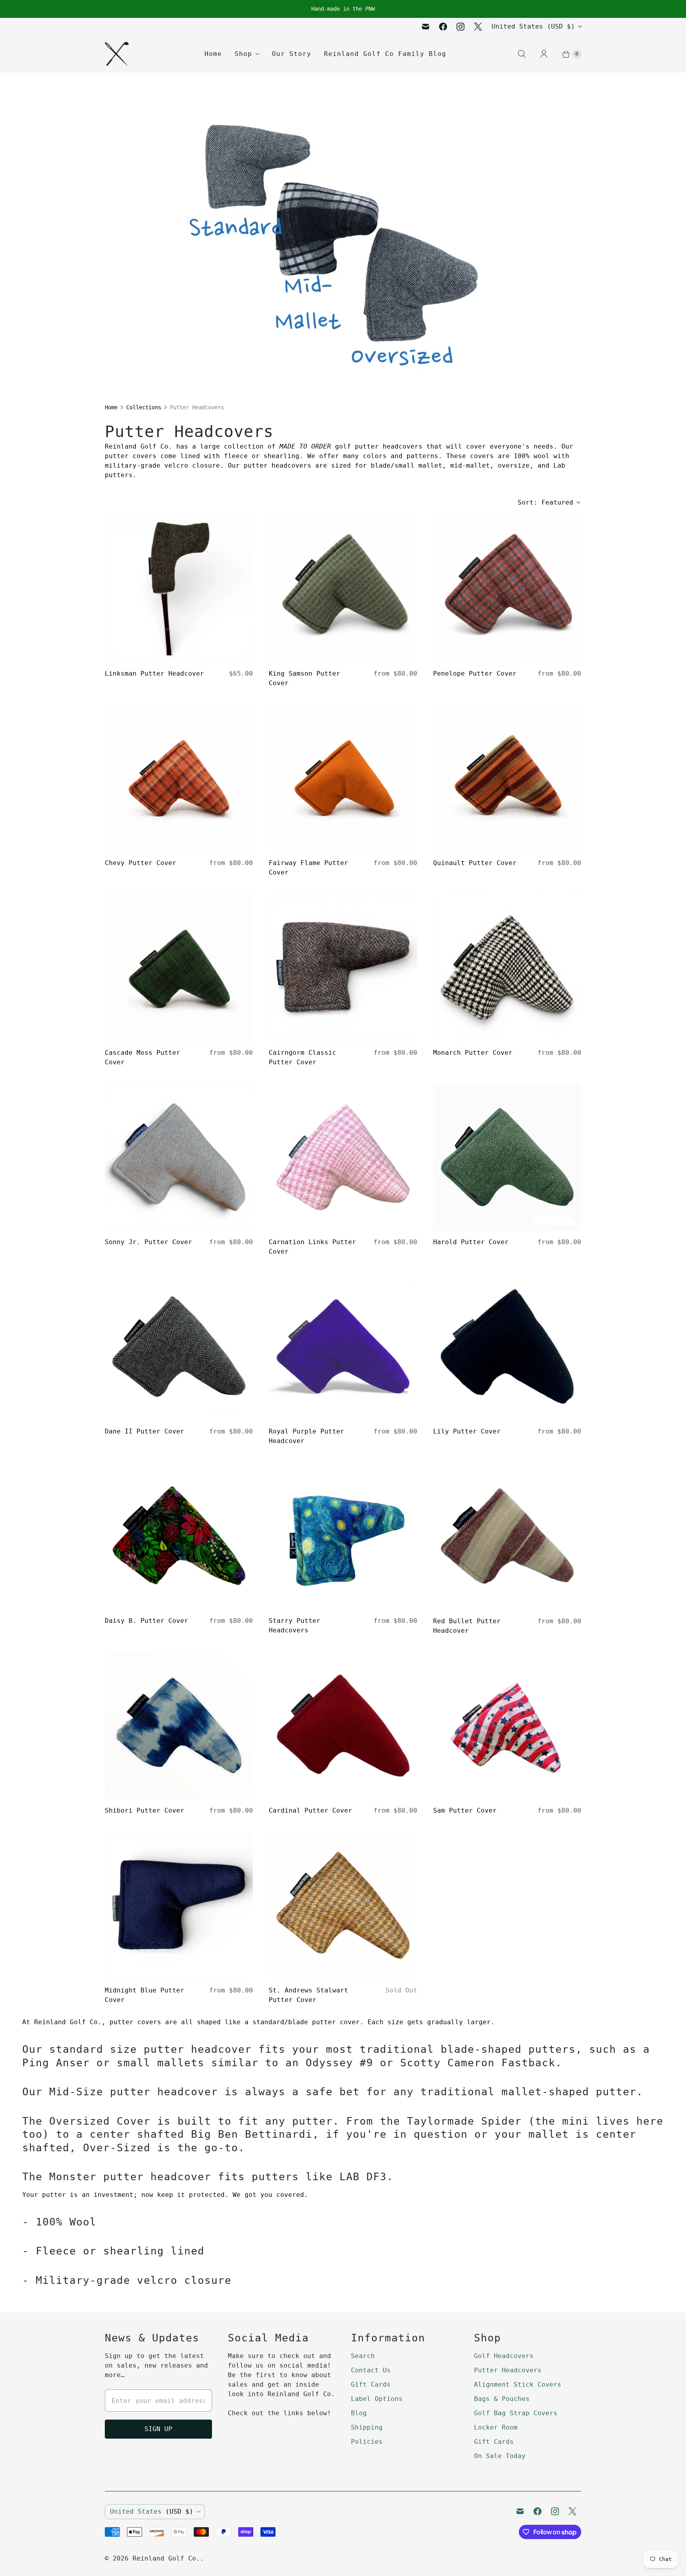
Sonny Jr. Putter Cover (148, 1242)
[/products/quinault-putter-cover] (507, 778)
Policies (367, 2442)
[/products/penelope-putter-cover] (507, 589)
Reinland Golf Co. (166, 2558)
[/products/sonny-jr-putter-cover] (179, 1157)
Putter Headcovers (508, 2370)
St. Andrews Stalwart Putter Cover (308, 1995)
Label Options (377, 2399)
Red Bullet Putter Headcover (467, 1626)
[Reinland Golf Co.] (117, 54)
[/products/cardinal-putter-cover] (343, 1725)
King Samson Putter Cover (304, 678)
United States (533, 26)
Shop (243, 54)
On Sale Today (500, 2456)
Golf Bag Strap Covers (516, 2413)
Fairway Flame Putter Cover (308, 868)
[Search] (522, 54)
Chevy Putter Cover (141, 863)
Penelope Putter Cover (475, 673)
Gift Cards (371, 2384)
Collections (144, 407)
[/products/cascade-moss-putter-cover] (179, 967)
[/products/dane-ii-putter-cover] (179, 1346)
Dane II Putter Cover (145, 1431)
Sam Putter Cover (465, 1810)
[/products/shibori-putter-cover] (179, 1725)
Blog (359, 2413)
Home (213, 54)
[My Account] (544, 54)
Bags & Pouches (502, 2399)
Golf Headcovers (504, 2356)
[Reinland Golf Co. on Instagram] (461, 27)
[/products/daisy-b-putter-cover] (179, 1536)
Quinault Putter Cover (475, 863)
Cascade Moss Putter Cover (143, 1057)
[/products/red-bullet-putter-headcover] (507, 1536)
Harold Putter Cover (471, 1242)
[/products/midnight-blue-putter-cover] (179, 1905)
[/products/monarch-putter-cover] (507, 967)
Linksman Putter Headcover (154, 673)
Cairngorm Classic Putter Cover (303, 1057)
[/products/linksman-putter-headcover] (179, 589)
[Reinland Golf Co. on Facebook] (443, 27)
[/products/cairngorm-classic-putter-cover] (343, 967)
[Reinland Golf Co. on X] (478, 27)
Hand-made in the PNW (343, 9)
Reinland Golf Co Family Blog (385, 54)
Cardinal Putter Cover (310, 1810)
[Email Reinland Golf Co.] (426, 27)
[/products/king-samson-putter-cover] (343, 589)
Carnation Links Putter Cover (312, 1247)
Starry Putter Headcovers (295, 1625)
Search (363, 2356)
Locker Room (496, 2427)
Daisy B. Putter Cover (146, 1621)
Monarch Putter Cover (473, 1053)
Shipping (367, 2427)
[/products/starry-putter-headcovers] (343, 1536)
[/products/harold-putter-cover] (507, 1157)
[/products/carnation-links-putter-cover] (343, 1157)
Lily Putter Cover (467, 1431)
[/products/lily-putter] (507, 1346)
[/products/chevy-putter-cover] (179, 778)
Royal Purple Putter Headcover (306, 1436)
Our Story (292, 54)
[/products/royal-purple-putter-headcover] (343, 1346)
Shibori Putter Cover (145, 1810)
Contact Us (371, 2370)
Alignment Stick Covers (518, 2384)
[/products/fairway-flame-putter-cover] (343, 778)
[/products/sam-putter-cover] (507, 1725)
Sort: (545, 502)
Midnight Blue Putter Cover (145, 1995)
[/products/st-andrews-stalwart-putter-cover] (343, 1905)
